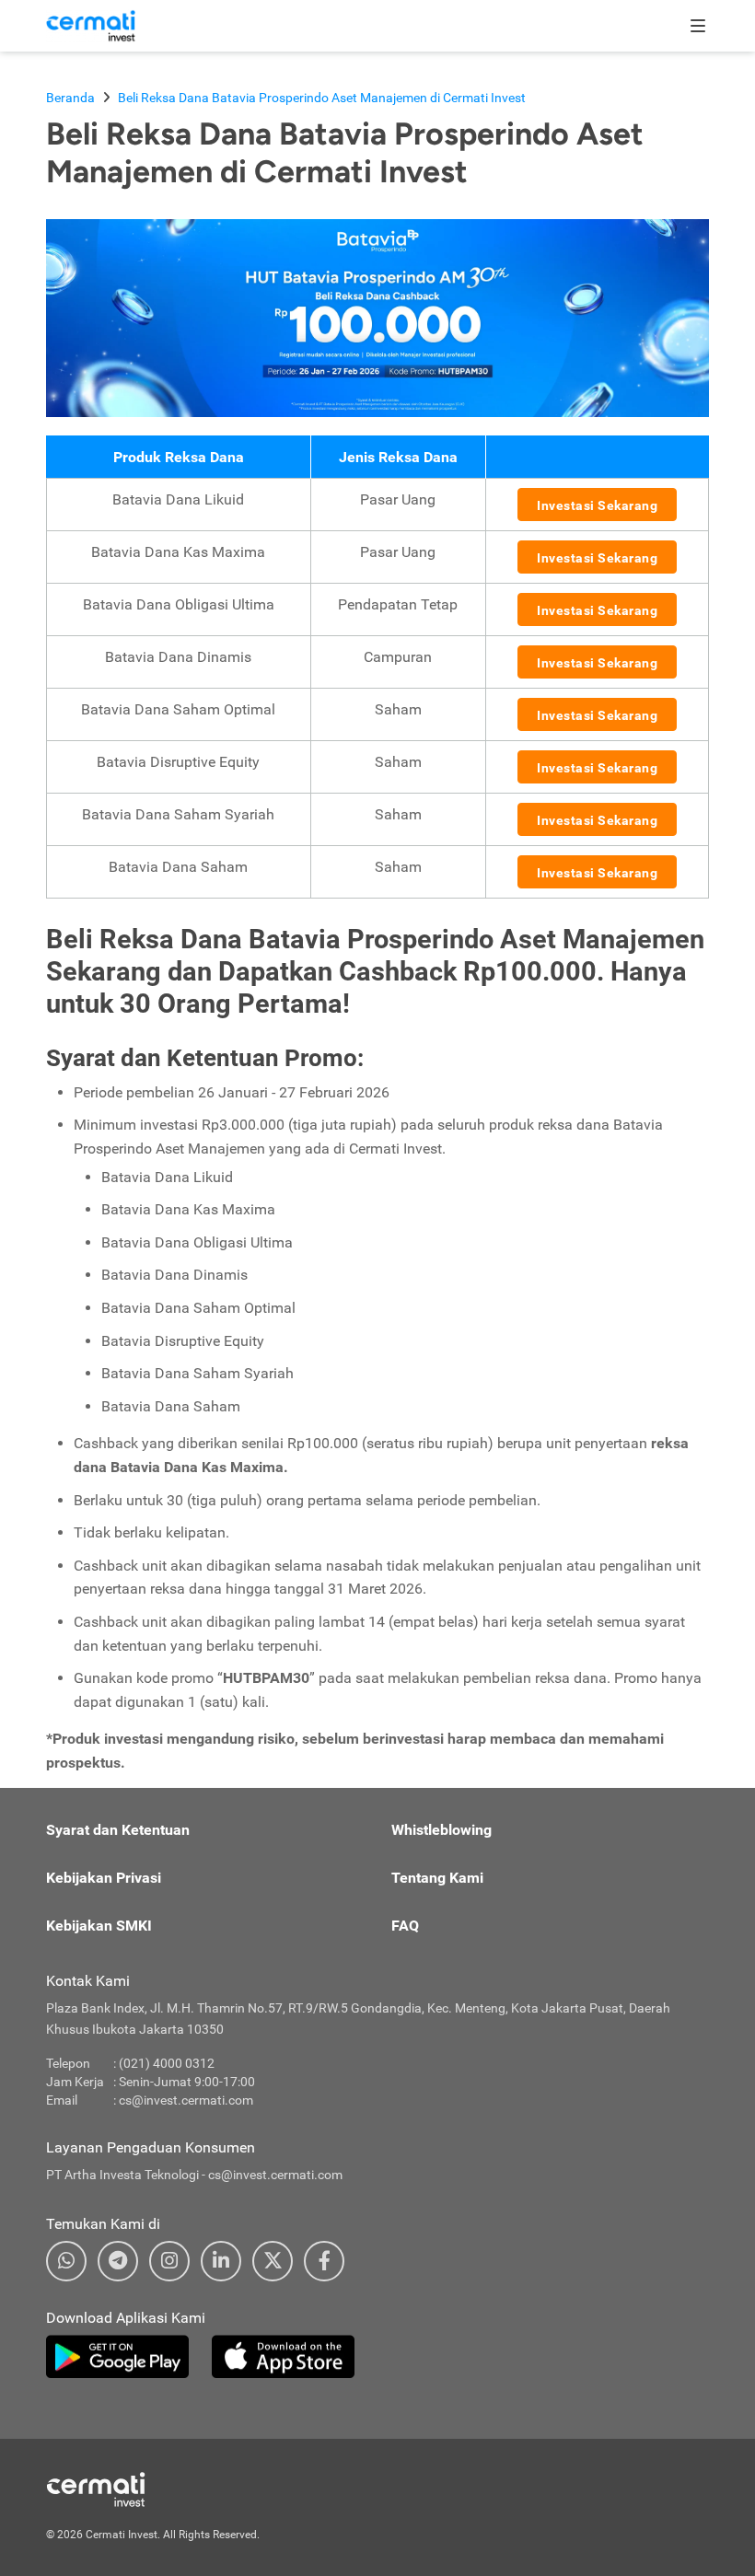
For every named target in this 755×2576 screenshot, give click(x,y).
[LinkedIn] (221, 2261)
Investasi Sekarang (597, 505)
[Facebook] (324, 2261)
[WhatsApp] (66, 2261)
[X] (273, 2261)
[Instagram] (169, 2261)
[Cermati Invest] (91, 25)
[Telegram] (118, 2261)
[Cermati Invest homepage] (138, 2489)
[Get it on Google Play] (117, 2357)
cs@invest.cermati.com (186, 2100)
